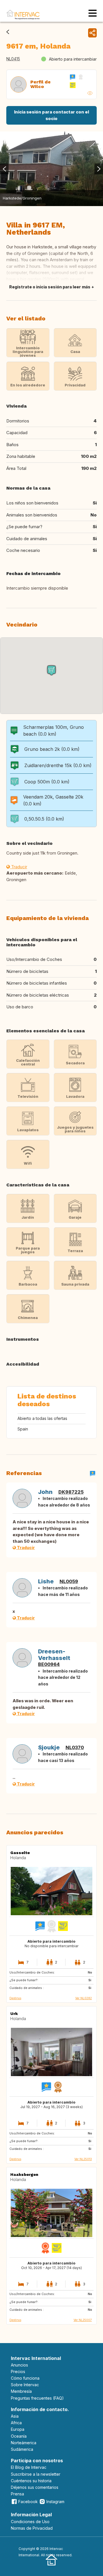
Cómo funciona (25, 2378)
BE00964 (49, 1664)
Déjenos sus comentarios (35, 2487)
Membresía (21, 2391)
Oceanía (19, 2436)
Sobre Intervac (25, 2385)
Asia (15, 2416)
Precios (18, 2372)
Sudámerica (22, 2449)
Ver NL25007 (83, 2320)
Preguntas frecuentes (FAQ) (37, 2398)
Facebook (28, 2502)
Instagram (55, 2502)
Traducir (19, 867)
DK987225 (71, 1492)
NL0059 (69, 1581)
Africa (16, 2423)
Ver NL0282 (84, 1998)
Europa (18, 2429)
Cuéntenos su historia (31, 2481)
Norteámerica (24, 2443)
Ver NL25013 (83, 2159)
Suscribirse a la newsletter (36, 2474)
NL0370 (75, 1747)
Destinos (15, 1998)
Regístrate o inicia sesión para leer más (50, 287)
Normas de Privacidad (32, 2528)
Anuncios (19, 2365)
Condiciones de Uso (30, 2522)
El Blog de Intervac (29, 2467)
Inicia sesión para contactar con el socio (51, 115)
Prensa (17, 2494)
